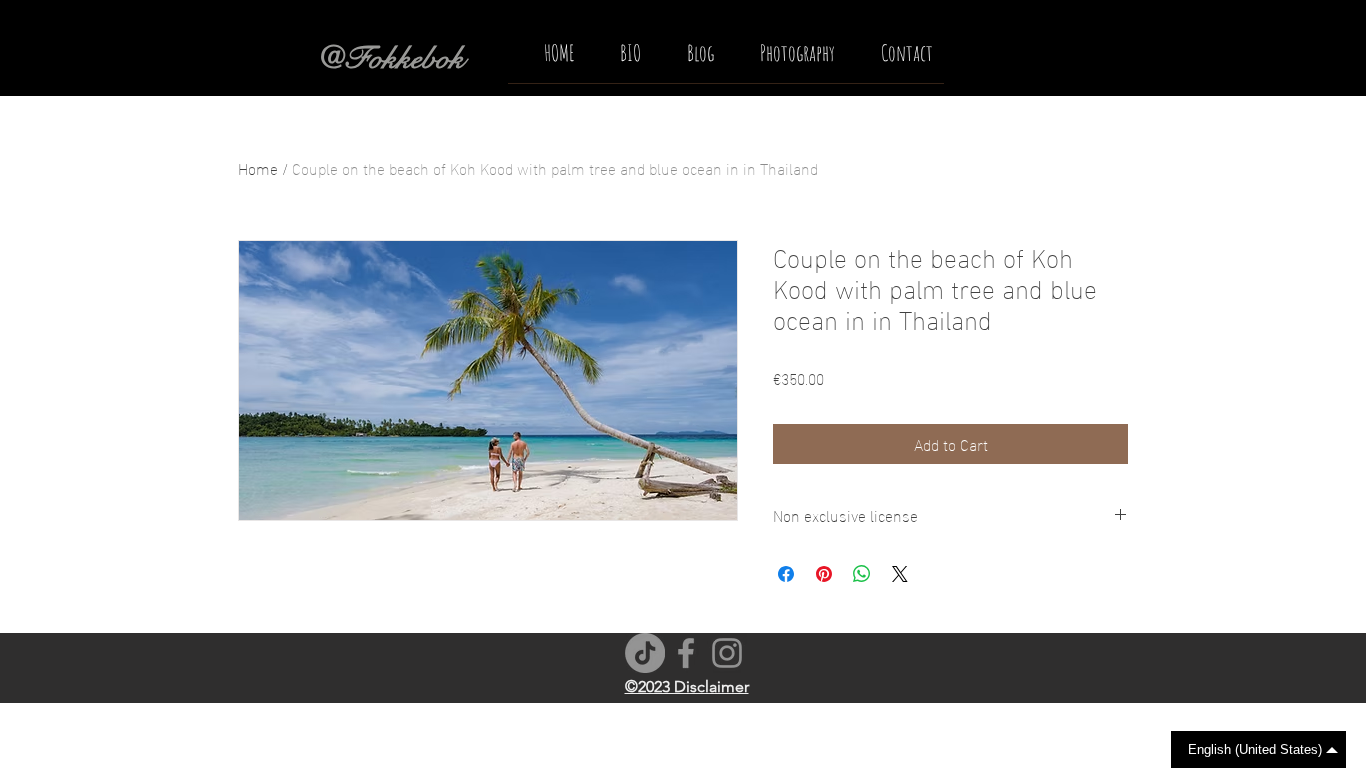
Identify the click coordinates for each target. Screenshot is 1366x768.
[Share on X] (900, 574)
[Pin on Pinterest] (824, 574)
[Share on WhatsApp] (862, 574)
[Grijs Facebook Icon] (686, 653)
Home (258, 167)
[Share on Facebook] (786, 574)
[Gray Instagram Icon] (727, 653)
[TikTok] (645, 653)
